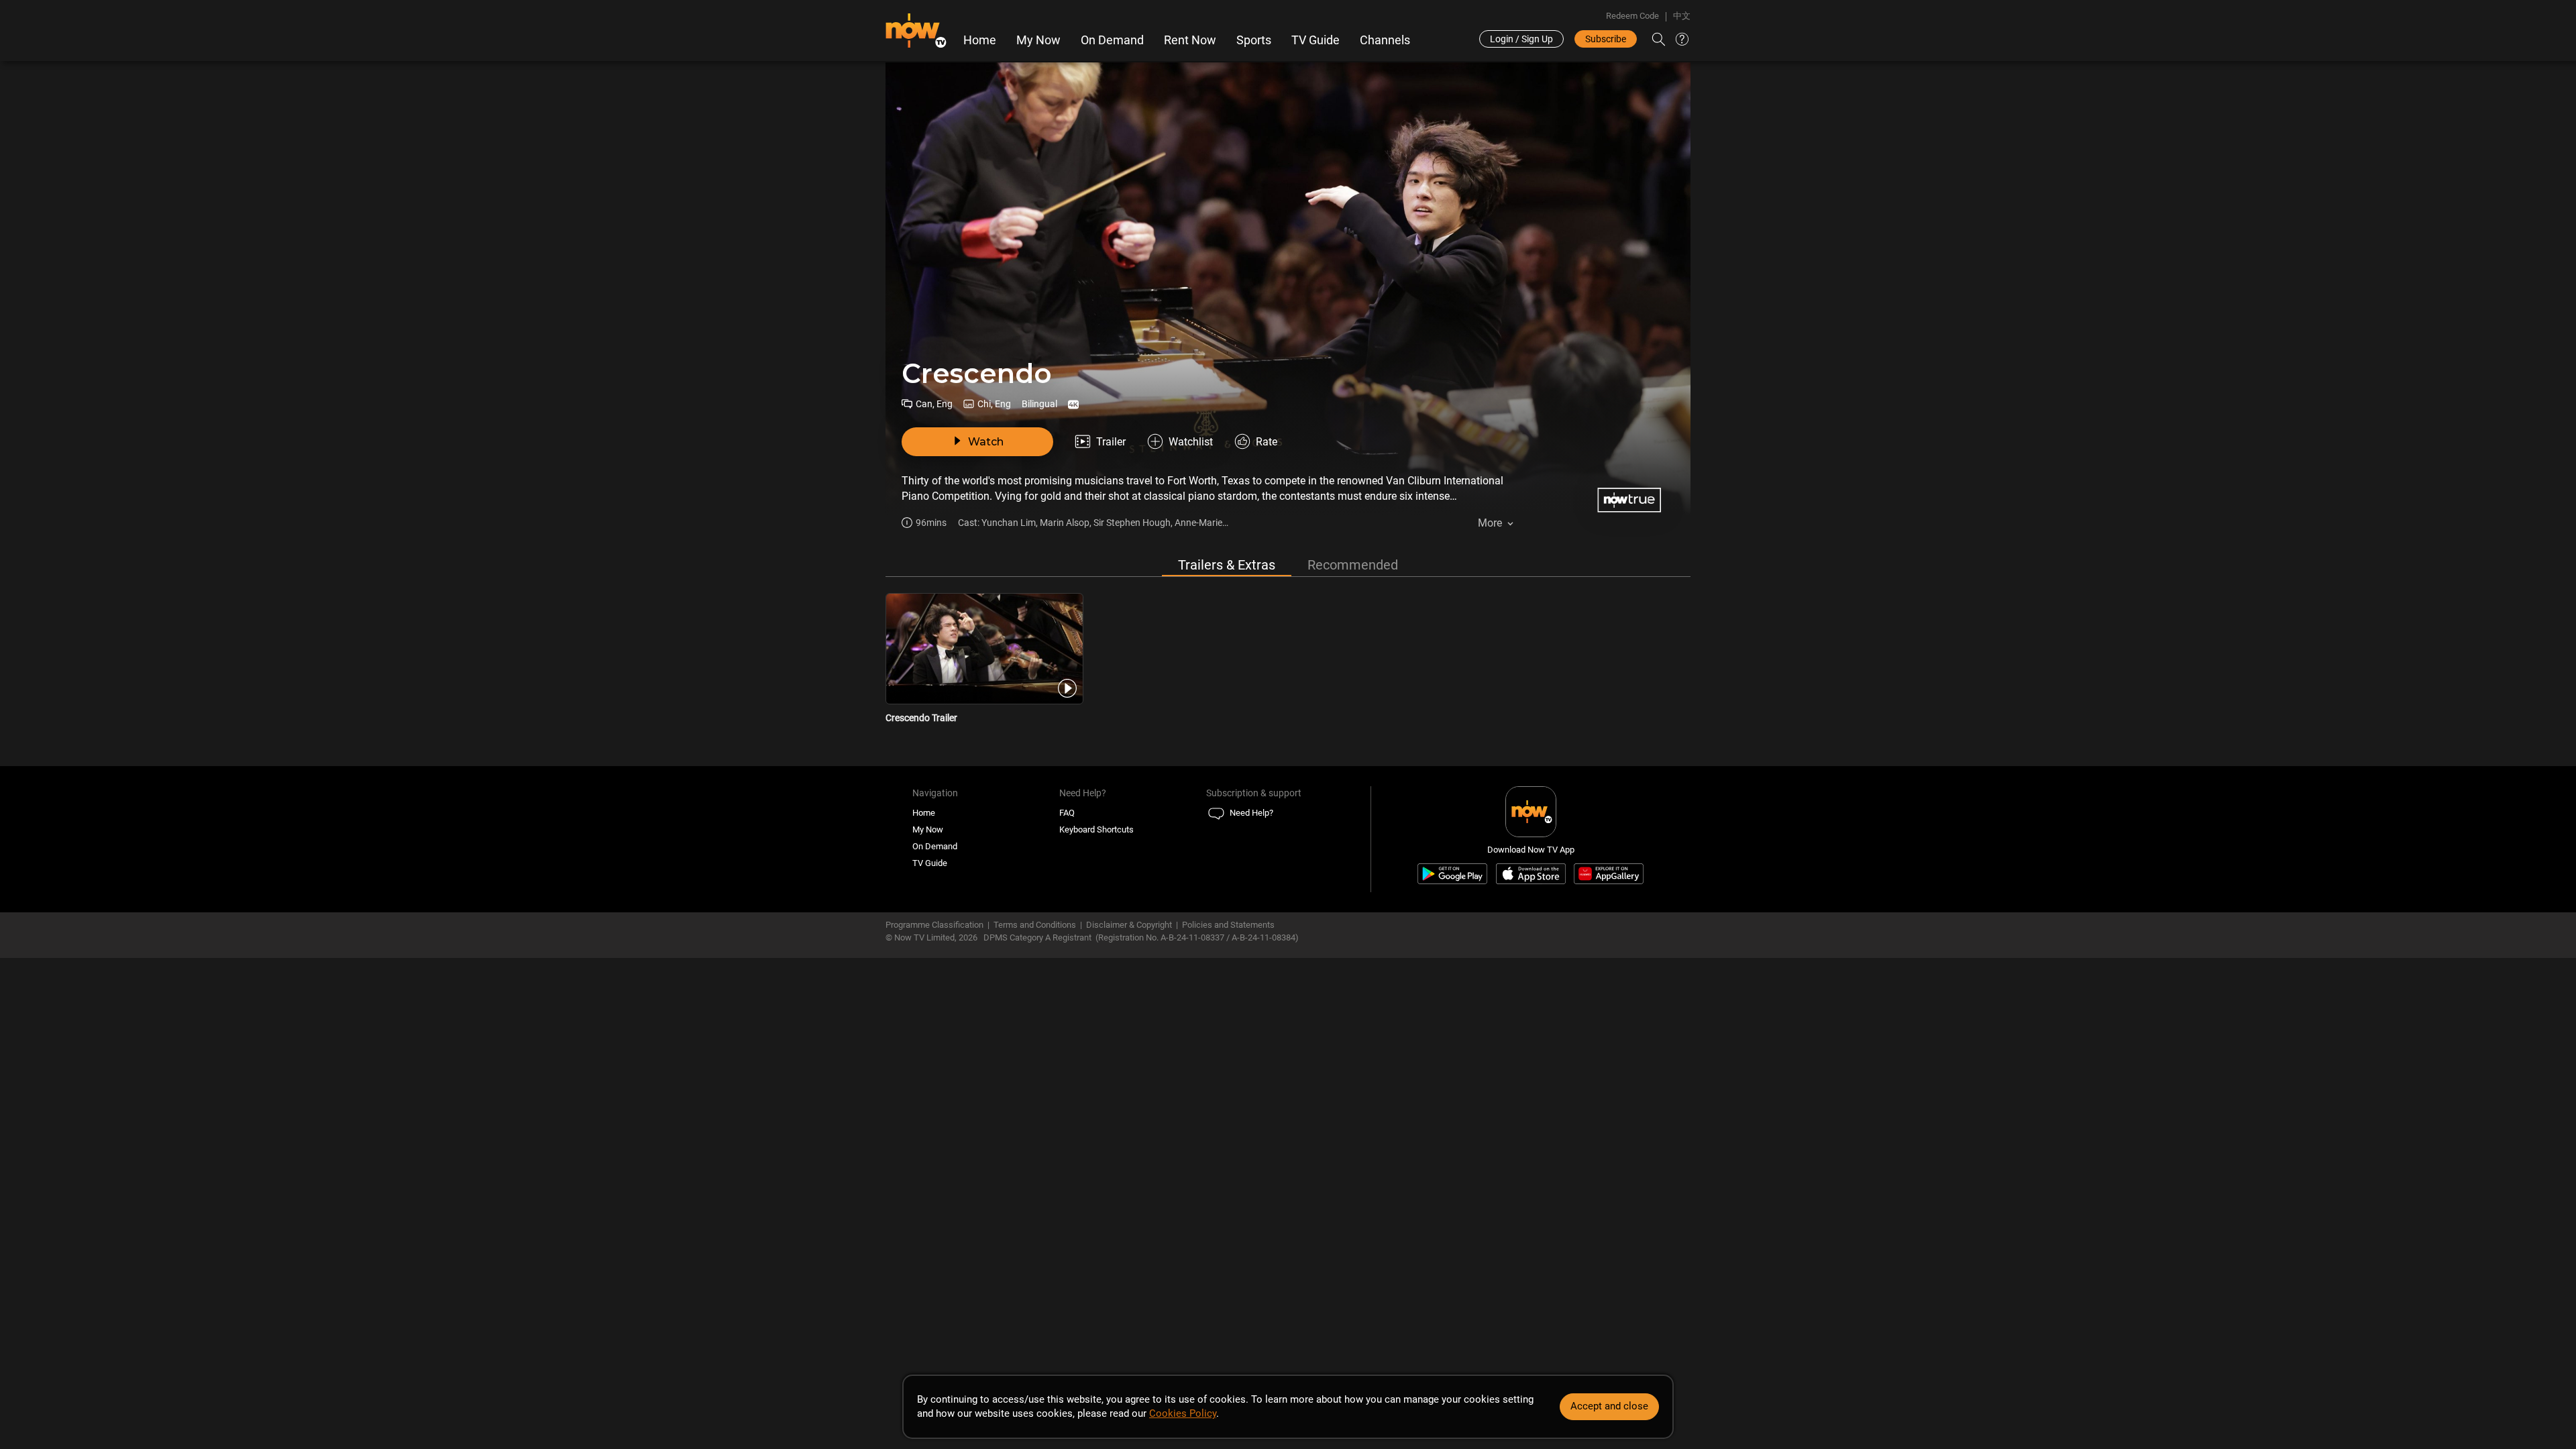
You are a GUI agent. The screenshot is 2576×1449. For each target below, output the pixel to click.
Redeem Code (1632, 16)
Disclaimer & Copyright (1129, 925)
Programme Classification (934, 925)
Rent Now (1190, 40)
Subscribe (1606, 39)
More (1490, 523)
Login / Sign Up (1521, 39)
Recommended (1353, 565)
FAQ (1067, 813)
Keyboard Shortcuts (1096, 829)
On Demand (1112, 40)
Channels (1385, 40)
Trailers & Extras (1227, 565)
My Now (1038, 40)
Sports (1254, 40)
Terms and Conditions (1035, 925)
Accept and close (1609, 1406)
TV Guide (1316, 40)
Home (980, 40)
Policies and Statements (1228, 925)
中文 (1682, 16)
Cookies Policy (1183, 1413)
